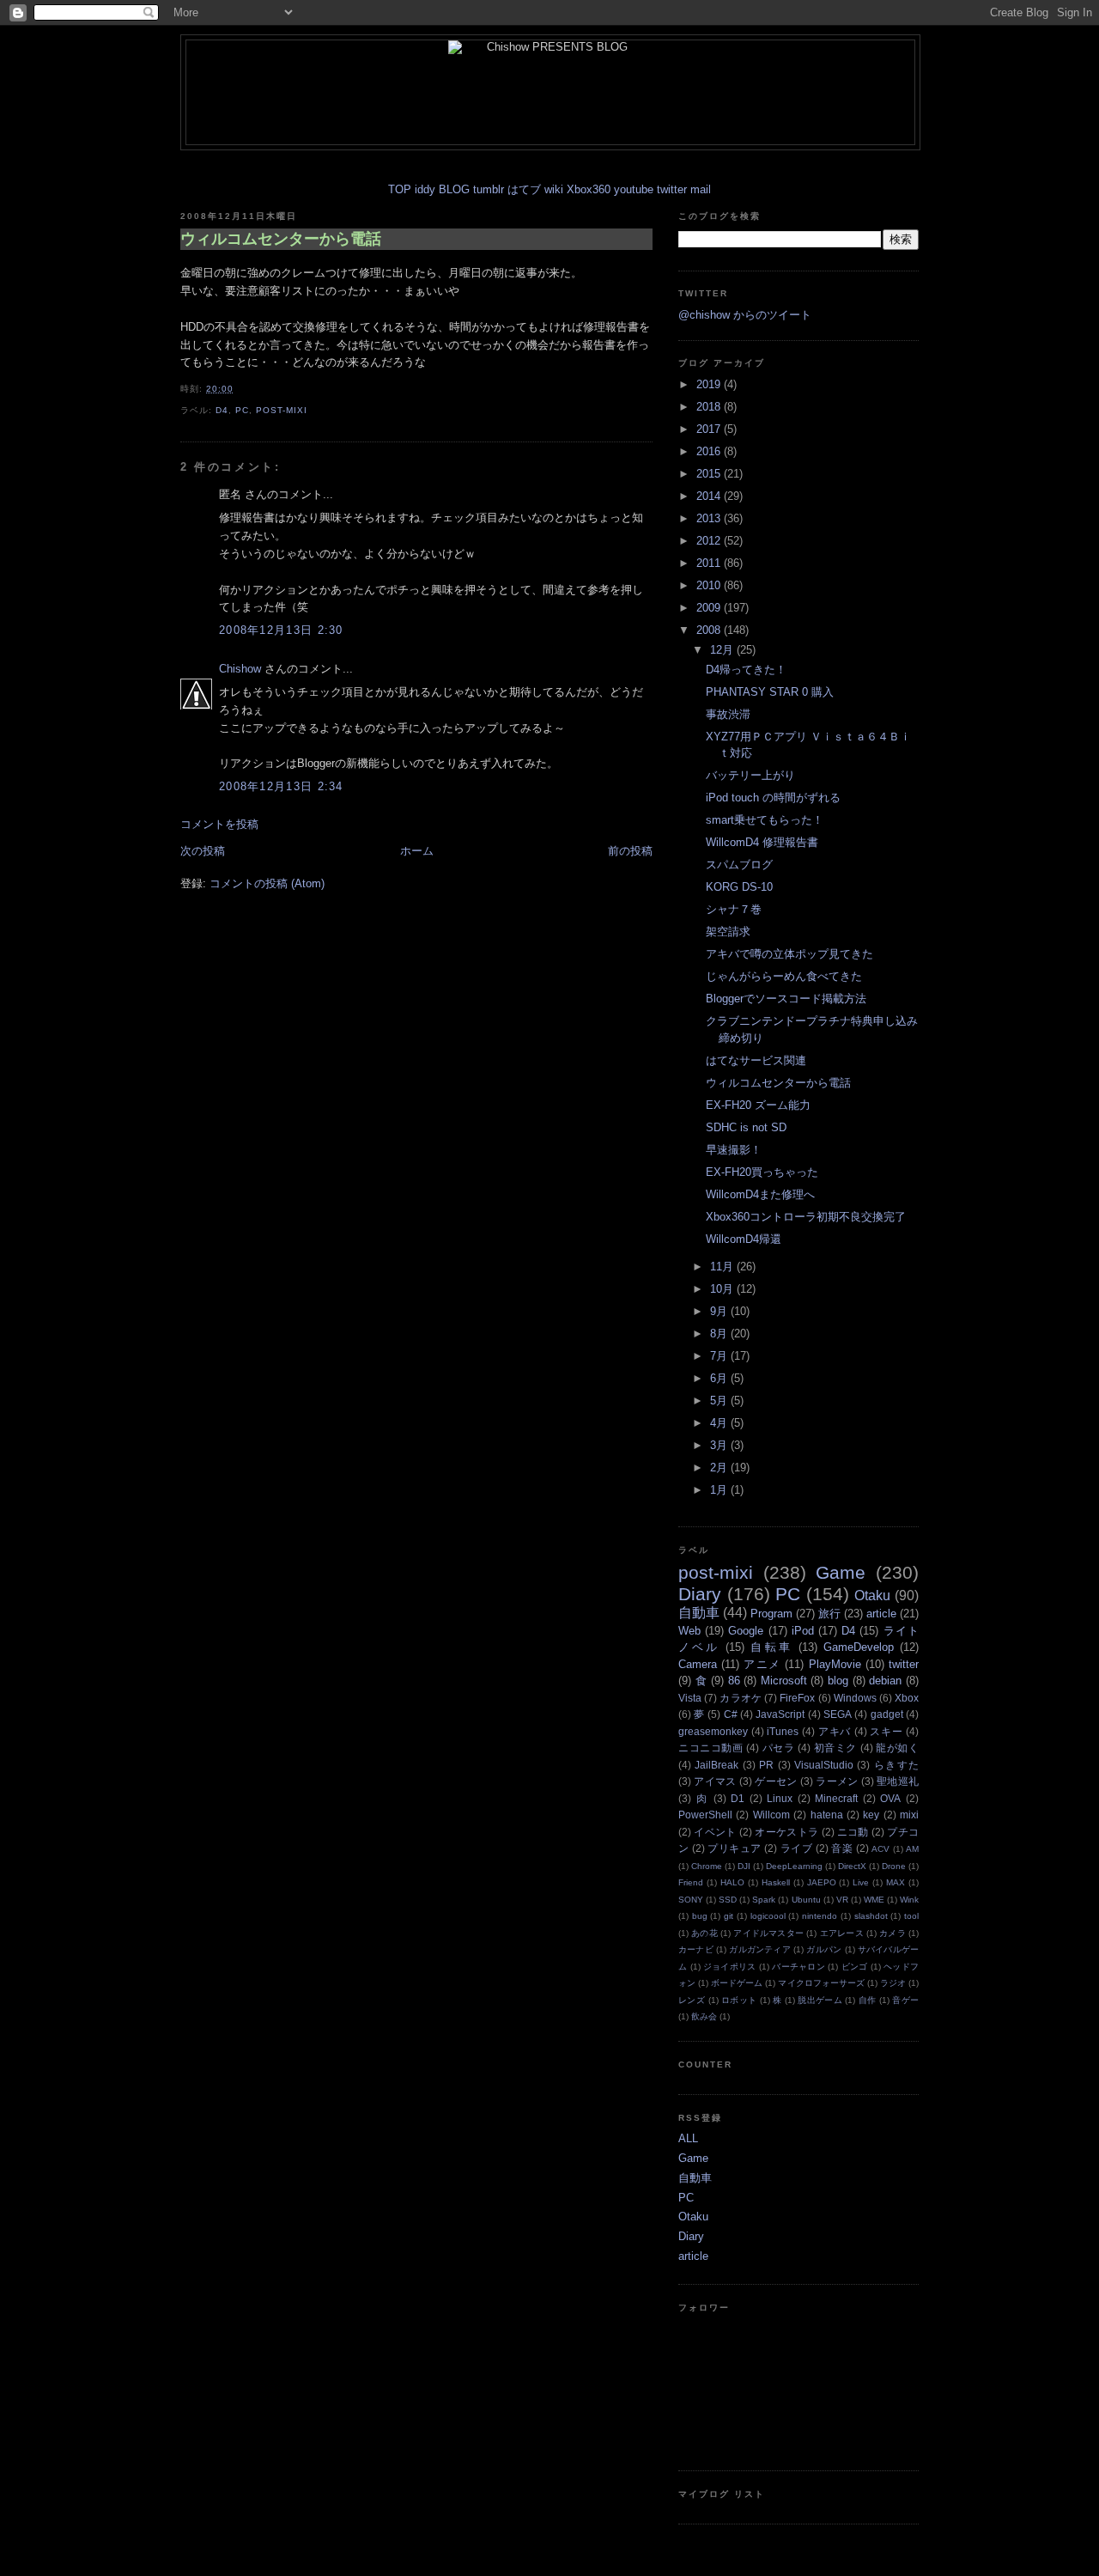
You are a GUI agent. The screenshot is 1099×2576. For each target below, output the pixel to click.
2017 (710, 429)
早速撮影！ (734, 1150)
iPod (803, 1631)
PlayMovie (835, 1664)
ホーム (417, 851)
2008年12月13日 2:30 (281, 630)
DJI (744, 1866)
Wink (909, 1900)
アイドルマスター (768, 1933)
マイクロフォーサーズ (821, 1983)
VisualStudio (824, 1765)
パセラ (779, 1748)
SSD (728, 1900)
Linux (780, 1798)
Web (689, 1631)
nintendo (820, 1916)
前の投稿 (630, 851)
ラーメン (837, 1781)
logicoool (768, 1916)
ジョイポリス (730, 1967)
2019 (710, 384)
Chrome (707, 1866)
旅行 (829, 1614)
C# (731, 1714)
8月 (720, 1334)
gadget (887, 1714)
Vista (690, 1698)
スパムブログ (739, 865)
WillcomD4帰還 (744, 1239)
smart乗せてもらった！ (765, 820)
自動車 (699, 1613)
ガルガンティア (760, 1949)
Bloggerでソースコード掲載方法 (786, 999)
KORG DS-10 (739, 887)
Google (746, 1631)
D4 (222, 410)
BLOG (454, 189)
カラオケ (741, 1698)
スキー (886, 1731)
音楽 (842, 1848)
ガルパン (824, 1949)
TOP (400, 189)
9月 (720, 1311)
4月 (720, 1423)
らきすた (896, 1765)
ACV (880, 1849)
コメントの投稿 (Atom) (267, 883)
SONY (691, 1900)
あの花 (704, 1933)
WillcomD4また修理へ (760, 1194)
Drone (894, 1866)
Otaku (872, 1596)
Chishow (240, 669)
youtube (634, 189)
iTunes (783, 1731)
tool (911, 1916)
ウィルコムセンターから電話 (281, 239)
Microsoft (784, 1681)
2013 (710, 518)
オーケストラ (786, 1832)
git (729, 1916)
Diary (700, 1594)
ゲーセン (776, 1781)
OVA (890, 1798)
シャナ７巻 (734, 909)
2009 (710, 608)
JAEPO (822, 1882)
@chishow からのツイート (745, 315)
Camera (698, 1664)
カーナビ (696, 1949)
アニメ (762, 1664)
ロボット (739, 2000)
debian (885, 1681)
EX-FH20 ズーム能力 (758, 1105)
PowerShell (705, 1815)
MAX (896, 1882)
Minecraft (836, 1798)
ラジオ (893, 1983)
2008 (710, 630)
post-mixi (282, 410)
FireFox (797, 1698)
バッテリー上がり (750, 775)
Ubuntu (806, 1900)
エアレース (842, 1933)
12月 (723, 650)
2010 (710, 585)
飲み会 (704, 2016)
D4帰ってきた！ (746, 670)
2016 (710, 451)
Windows (855, 1698)
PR (766, 1765)
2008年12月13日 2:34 (281, 786)
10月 (723, 1289)
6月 (720, 1378)
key (871, 1815)
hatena (827, 1815)
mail (701, 189)
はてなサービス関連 (756, 1060)
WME (874, 1900)
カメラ (893, 1933)
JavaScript (780, 1714)
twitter (672, 189)
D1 (738, 1798)
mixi (909, 1815)
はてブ (524, 189)
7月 (720, 1356)
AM (912, 1849)
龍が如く (897, 1748)
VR (842, 1900)
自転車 (771, 1647)
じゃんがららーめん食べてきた (784, 976)
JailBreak (716, 1765)
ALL (688, 2138)
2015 (710, 474)
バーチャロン (798, 1967)
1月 (720, 1490)
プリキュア (734, 1848)
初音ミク (835, 1748)
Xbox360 (589, 189)
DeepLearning (794, 1866)
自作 (868, 2000)
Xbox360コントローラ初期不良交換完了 (806, 1217)
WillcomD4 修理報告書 (762, 842)
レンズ (692, 2000)
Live (861, 1882)
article (881, 1614)
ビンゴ (855, 1967)
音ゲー (905, 2000)
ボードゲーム (737, 1983)
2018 (710, 407)
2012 (710, 541)
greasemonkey (713, 1731)
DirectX (852, 1866)
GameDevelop (859, 1647)
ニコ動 (853, 1832)
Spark (764, 1900)
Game (841, 1572)
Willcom (771, 1815)
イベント (715, 1832)
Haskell (776, 1882)
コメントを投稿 (219, 824)
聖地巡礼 (898, 1781)
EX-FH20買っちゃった (762, 1172)
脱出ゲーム (820, 2000)
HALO (732, 1882)
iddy (425, 189)
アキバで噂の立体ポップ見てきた (789, 954)
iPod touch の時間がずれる (773, 798)
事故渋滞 (728, 714)
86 (734, 1681)
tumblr (489, 189)
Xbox (907, 1698)
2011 (710, 563)
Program (771, 1614)
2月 (720, 1468)
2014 (710, 496)
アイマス (715, 1781)
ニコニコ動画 (711, 1748)
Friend (691, 1882)
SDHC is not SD (746, 1127)
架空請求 (728, 932)
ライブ (796, 1848)
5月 (720, 1401)
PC (242, 410)
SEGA (838, 1714)
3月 (720, 1445)
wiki (554, 189)
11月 (723, 1267)
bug (700, 1916)
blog (838, 1681)
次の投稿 (203, 851)
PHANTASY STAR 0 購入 (770, 692)
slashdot (871, 1916)
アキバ (835, 1731)
